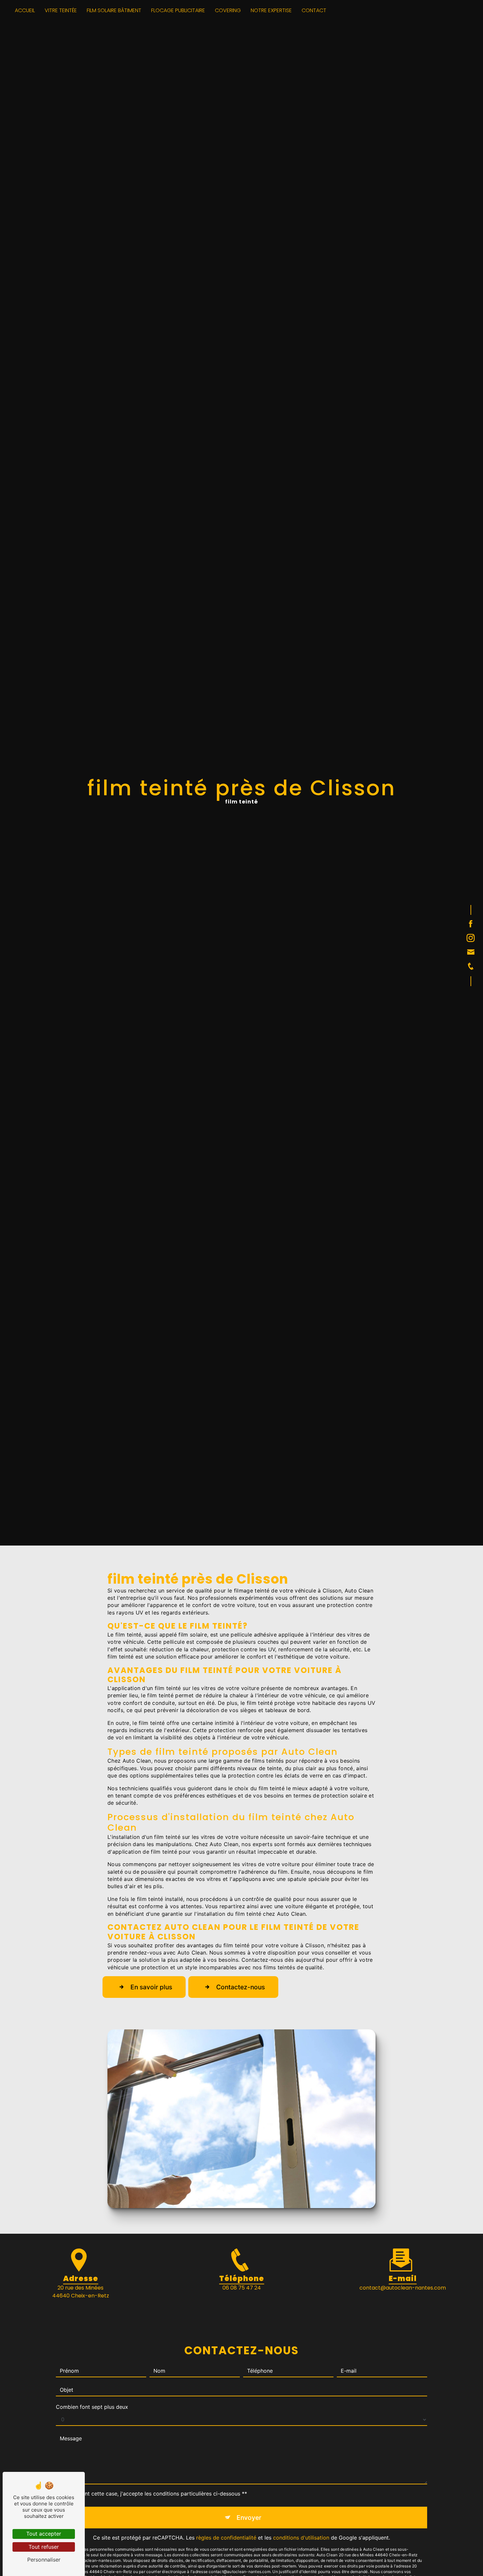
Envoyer (249, 2518)
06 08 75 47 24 (242, 2288)
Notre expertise (271, 10)
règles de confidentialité (226, 2538)
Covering (228, 10)
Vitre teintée (61, 10)
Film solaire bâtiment (114, 10)
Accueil (25, 10)
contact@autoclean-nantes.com (403, 2288)
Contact (314, 10)
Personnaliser (44, 2560)
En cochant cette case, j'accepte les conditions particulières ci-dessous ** (154, 2494)
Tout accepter (44, 2534)
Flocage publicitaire (178, 10)
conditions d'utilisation (301, 2538)
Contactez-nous (241, 1987)
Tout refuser (44, 2547)
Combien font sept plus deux (92, 2407)
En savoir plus (151, 1987)
